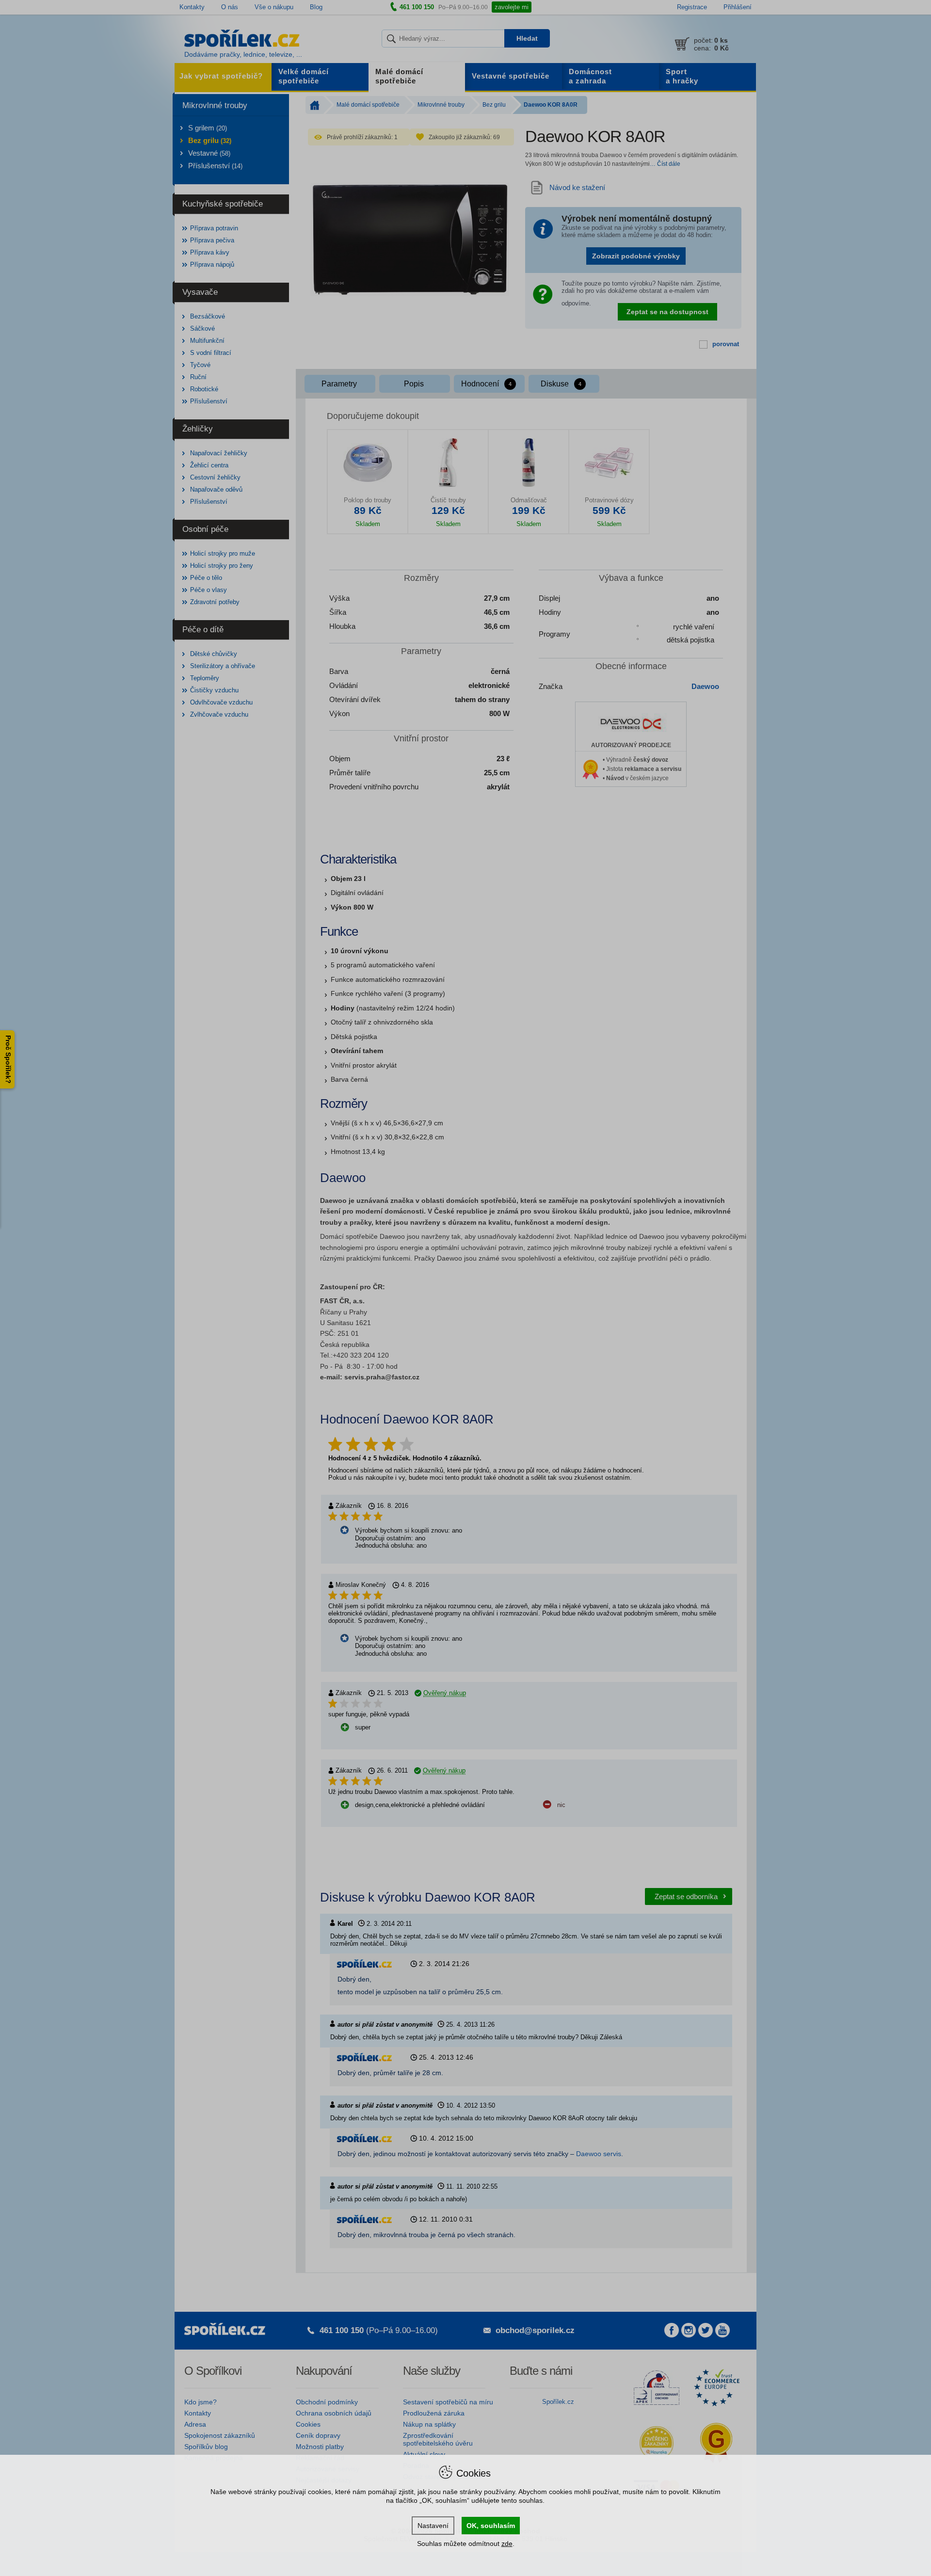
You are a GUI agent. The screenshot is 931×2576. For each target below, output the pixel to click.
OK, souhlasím (491, 2526)
